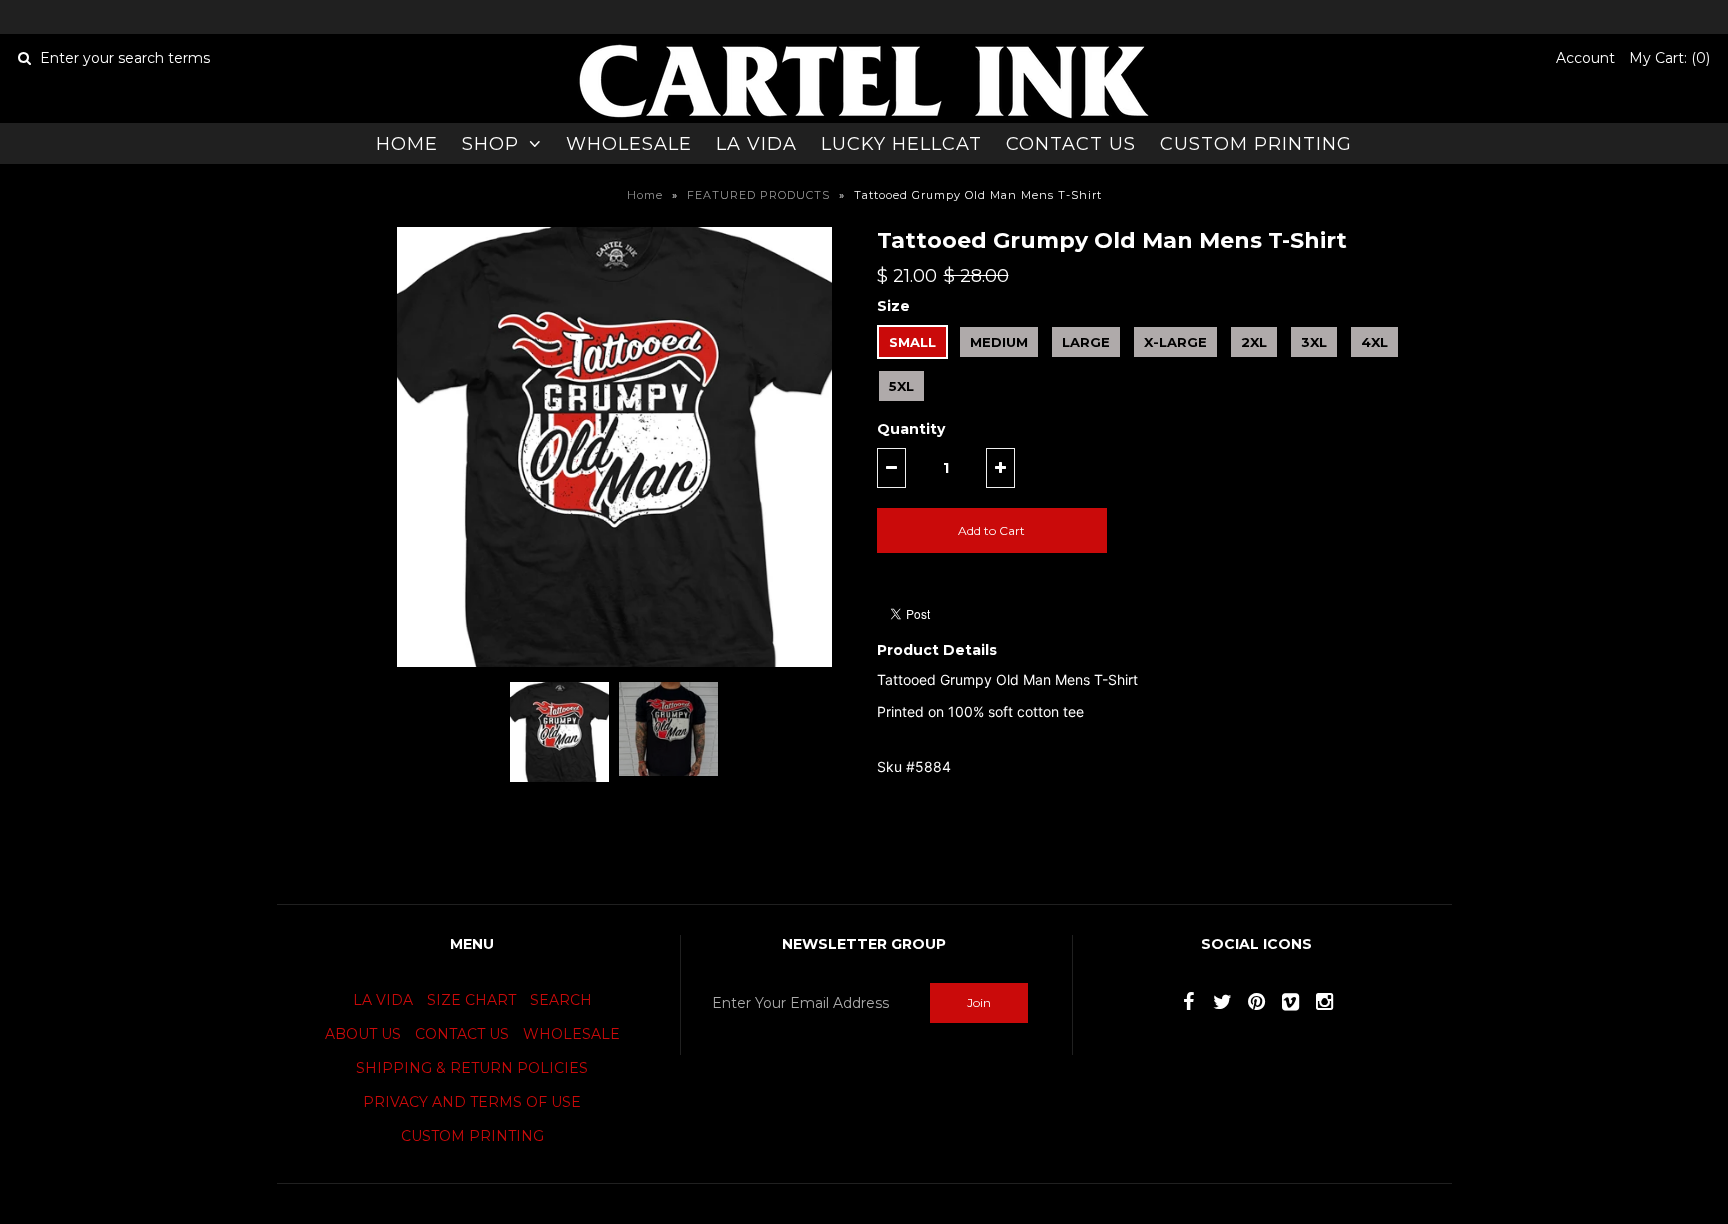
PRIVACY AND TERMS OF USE (472, 1102)
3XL (1314, 342)
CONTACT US (1071, 144)
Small (912, 342)
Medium (999, 342)
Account (1585, 58)
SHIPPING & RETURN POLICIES (472, 1068)
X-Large (1175, 342)
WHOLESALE (629, 144)
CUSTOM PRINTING (1256, 144)
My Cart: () (1669, 58)
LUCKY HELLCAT (901, 144)
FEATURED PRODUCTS (758, 195)
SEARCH (561, 1000)
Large (1086, 342)
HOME (407, 144)
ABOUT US (363, 1034)
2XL (1254, 342)
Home (645, 195)
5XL (901, 386)
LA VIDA (756, 144)
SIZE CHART (471, 1000)
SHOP (490, 144)
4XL (1374, 342)
